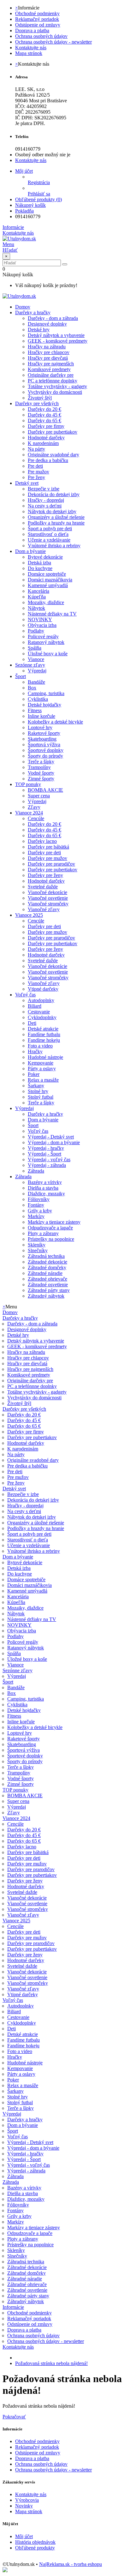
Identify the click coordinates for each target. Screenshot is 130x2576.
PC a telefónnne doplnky (53, 381)
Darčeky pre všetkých (37, 403)
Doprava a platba (32, 30)
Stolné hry (38, 1091)
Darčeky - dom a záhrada (53, 318)
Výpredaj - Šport (44, 1154)
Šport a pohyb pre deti (50, 528)
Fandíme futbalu (44, 1034)
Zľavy (34, 807)
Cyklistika (38, 699)
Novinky (24, 2506)
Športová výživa (44, 745)
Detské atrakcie (43, 1029)
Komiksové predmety (49, 369)
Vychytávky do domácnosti (55, 392)
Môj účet (24, 2536)
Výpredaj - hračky (46, 1148)
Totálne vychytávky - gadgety (57, 386)
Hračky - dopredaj (46, 500)
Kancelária (38, 591)
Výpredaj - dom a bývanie (54, 1142)
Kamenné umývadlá (48, 585)
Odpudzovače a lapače (50, 1228)
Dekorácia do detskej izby (54, 494)
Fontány (36, 1205)
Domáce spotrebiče (47, 574)
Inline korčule (41, 716)
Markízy (36, 1216)
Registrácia (39, 182)
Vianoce (36, 659)
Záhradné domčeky (47, 1267)
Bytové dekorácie (45, 557)
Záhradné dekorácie (47, 1262)
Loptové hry (40, 727)
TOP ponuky (28, 784)
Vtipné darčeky (43, 989)
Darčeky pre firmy (46, 426)
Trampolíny (39, 767)
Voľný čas (25, 995)
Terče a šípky (41, 762)
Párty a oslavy (42, 1069)
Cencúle (36, 818)
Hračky (35, 1051)
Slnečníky (38, 1250)
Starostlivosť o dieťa (48, 534)
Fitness (35, 710)
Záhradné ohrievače (47, 1279)
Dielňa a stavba (43, 1188)
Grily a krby (40, 1211)
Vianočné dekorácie (47, 892)
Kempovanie (41, 1063)
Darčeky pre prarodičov (51, 864)
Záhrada (36, 1171)
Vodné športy (41, 773)
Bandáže (36, 682)
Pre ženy (36, 477)
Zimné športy (41, 779)
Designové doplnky (47, 324)
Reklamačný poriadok (37, 19)
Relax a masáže (43, 1080)
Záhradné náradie (45, 1273)
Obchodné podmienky (37, 13)
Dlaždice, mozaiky (46, 1194)
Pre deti (35, 466)
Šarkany (36, 1086)
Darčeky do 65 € (44, 420)
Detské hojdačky (44, 705)
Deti (32, 1023)
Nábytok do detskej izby (52, 511)
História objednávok (35, 2542)
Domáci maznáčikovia (50, 580)
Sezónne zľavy (30, 665)
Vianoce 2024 (29, 813)
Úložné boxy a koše (48, 654)
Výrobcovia (27, 2500)
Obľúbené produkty (35, 2548)
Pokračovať (14, 2417)
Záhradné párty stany (49, 1290)
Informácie (13, 2307)
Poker (34, 1074)
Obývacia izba (42, 625)
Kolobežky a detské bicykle (55, 722)
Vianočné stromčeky (48, 904)
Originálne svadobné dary (53, 455)
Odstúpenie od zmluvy (38, 25)
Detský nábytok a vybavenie (56, 335)
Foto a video (40, 1046)
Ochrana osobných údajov (41, 36)
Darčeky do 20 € (44, 409)
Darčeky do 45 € (44, 415)
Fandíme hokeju (44, 1040)
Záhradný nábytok (46, 1296)
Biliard (35, 1006)
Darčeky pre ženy (45, 875)
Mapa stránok (29, 53)
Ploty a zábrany (43, 1233)
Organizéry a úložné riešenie (56, 517)
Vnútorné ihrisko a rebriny (54, 546)
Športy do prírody (45, 756)
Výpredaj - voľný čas (49, 1159)
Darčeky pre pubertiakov (53, 432)
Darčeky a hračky (33, 312)
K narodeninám (43, 443)
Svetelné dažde (43, 887)
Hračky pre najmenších (51, 364)
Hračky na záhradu (47, 347)
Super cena (39, 796)
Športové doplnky (46, 750)
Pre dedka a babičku (48, 460)
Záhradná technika (46, 1256)
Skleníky (37, 1245)
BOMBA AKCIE (45, 790)
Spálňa (35, 648)
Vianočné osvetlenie (48, 898)
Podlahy (36, 631)
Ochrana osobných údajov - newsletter (53, 42)
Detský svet (27, 483)
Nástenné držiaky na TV (52, 614)
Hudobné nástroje (45, 1057)
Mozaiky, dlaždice (46, 602)
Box (32, 688)
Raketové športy (44, 733)
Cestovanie (39, 1012)
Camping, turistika (46, 693)
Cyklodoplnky (42, 1017)
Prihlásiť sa (39, 194)
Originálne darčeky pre (51, 375)
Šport (21, 676)
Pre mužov (38, 472)
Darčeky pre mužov (47, 858)
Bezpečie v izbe (44, 489)
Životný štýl (40, 398)
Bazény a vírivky (45, 1182)
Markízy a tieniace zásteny (54, 1222)
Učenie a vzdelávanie (49, 540)
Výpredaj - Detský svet (51, 1137)
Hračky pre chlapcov (49, 352)
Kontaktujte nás (31, 48)
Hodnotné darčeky (46, 438)
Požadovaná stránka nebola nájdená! (51, 2363)
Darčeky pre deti (44, 853)
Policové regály (43, 636)
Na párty (36, 449)
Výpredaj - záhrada (47, 1165)
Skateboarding (42, 739)
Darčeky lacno (42, 841)
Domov (10, 1312)
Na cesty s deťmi (45, 506)
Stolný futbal (41, 1097)
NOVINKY (40, 619)
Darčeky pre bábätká (48, 847)
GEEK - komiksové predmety (58, 341)
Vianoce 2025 (29, 915)
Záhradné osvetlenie (48, 1285)
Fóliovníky (39, 1199)
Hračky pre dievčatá (48, 358)
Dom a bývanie (30, 551)
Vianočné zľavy (44, 909)
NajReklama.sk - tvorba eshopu (71, 2564)
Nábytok (36, 608)
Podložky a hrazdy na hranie (56, 523)
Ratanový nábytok (46, 642)
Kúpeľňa (37, 597)
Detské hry (39, 330)
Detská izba (39, 563)
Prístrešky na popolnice (51, 1239)
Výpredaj (37, 671)
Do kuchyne (40, 568)
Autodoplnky (41, 1000)
